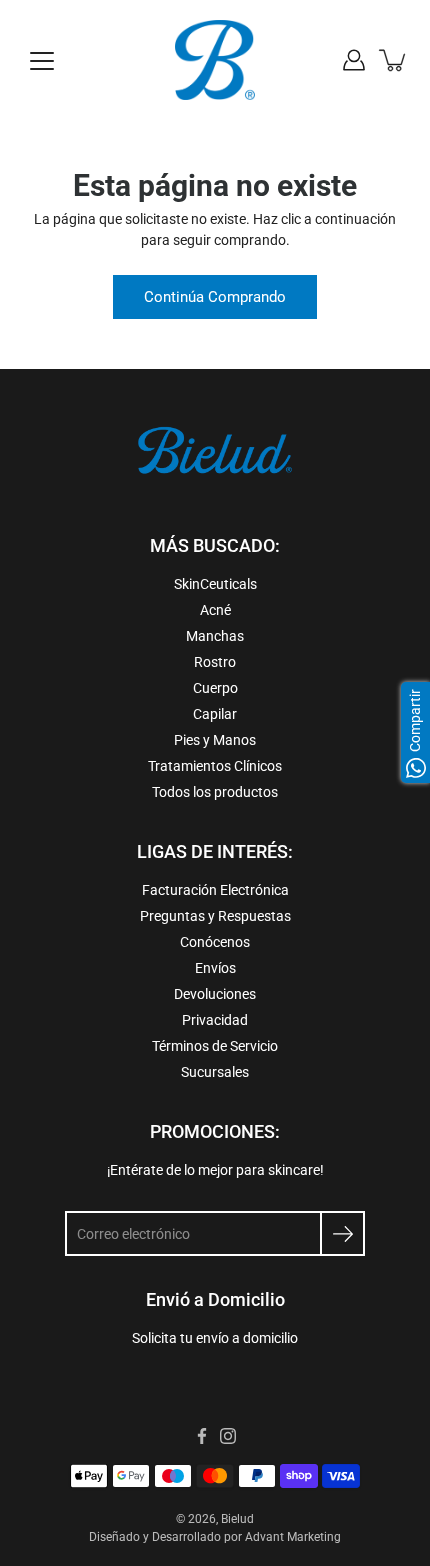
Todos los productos (215, 792)
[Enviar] (342, 1233)
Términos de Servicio (215, 1046)
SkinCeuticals (215, 584)
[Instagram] (228, 1436)
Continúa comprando (215, 297)
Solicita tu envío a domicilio (215, 1338)
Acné (215, 610)
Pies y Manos (215, 740)
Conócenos (215, 942)
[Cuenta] (354, 60)
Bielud (237, 1519)
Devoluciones (215, 994)
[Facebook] (202, 1436)
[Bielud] (215, 60)
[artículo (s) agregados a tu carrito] (394, 60)
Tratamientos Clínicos (215, 766)
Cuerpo (215, 688)
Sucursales (215, 1072)
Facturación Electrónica (215, 890)
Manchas (215, 636)
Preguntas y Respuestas (215, 916)
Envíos (215, 968)
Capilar (215, 714)
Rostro (215, 662)
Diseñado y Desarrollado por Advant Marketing (215, 1537)
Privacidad (215, 1020)
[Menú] (42, 61)
